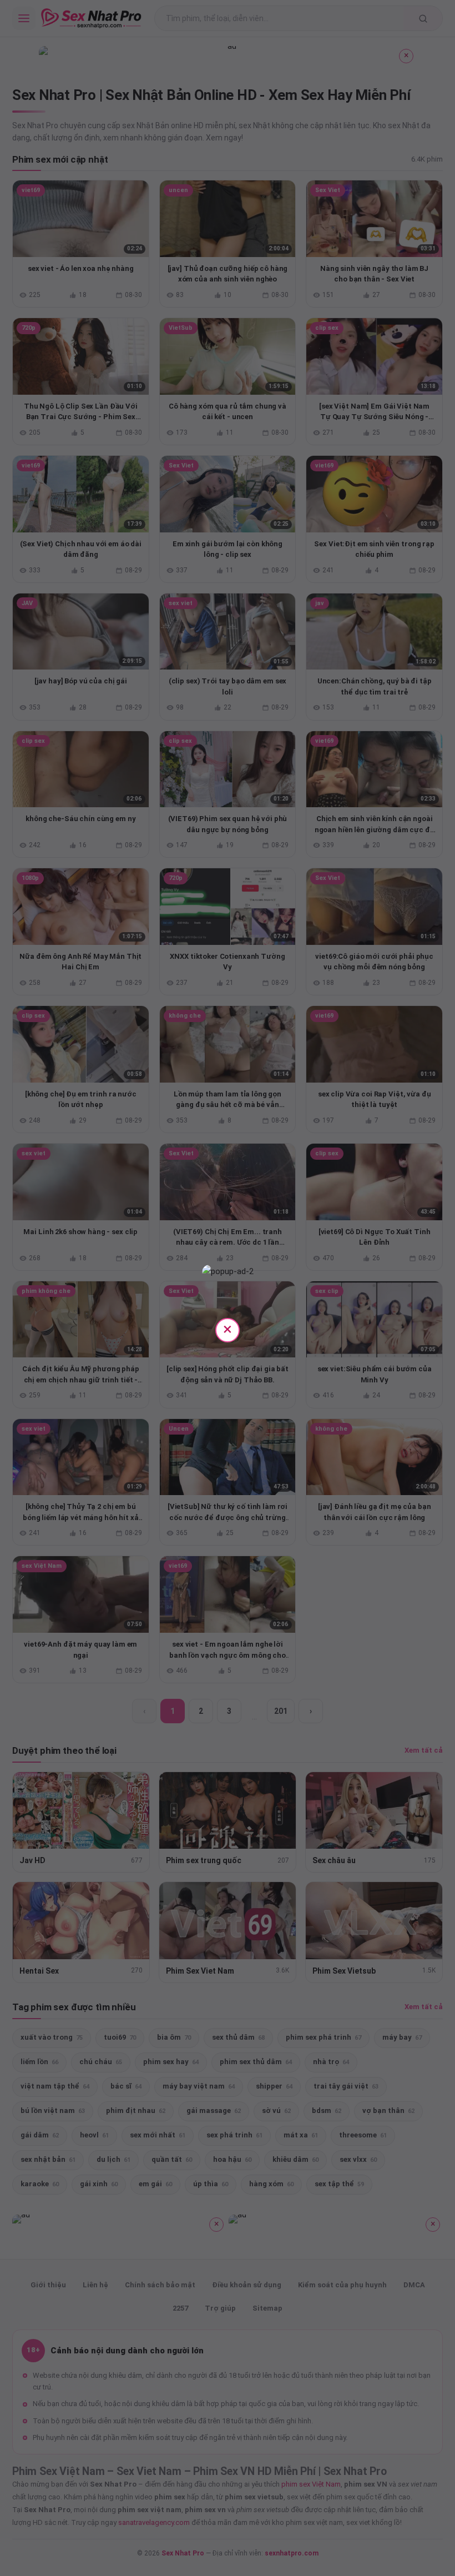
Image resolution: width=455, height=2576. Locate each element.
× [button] (228, 1329)
